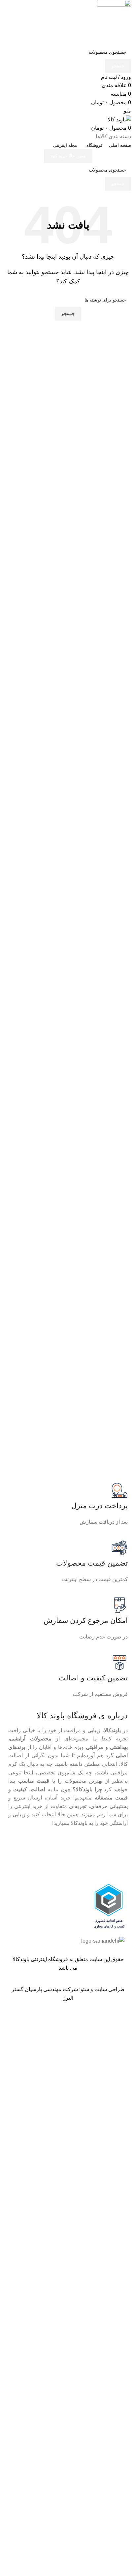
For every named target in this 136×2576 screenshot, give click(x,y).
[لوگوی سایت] (114, 22)
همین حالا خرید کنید (68, 156)
